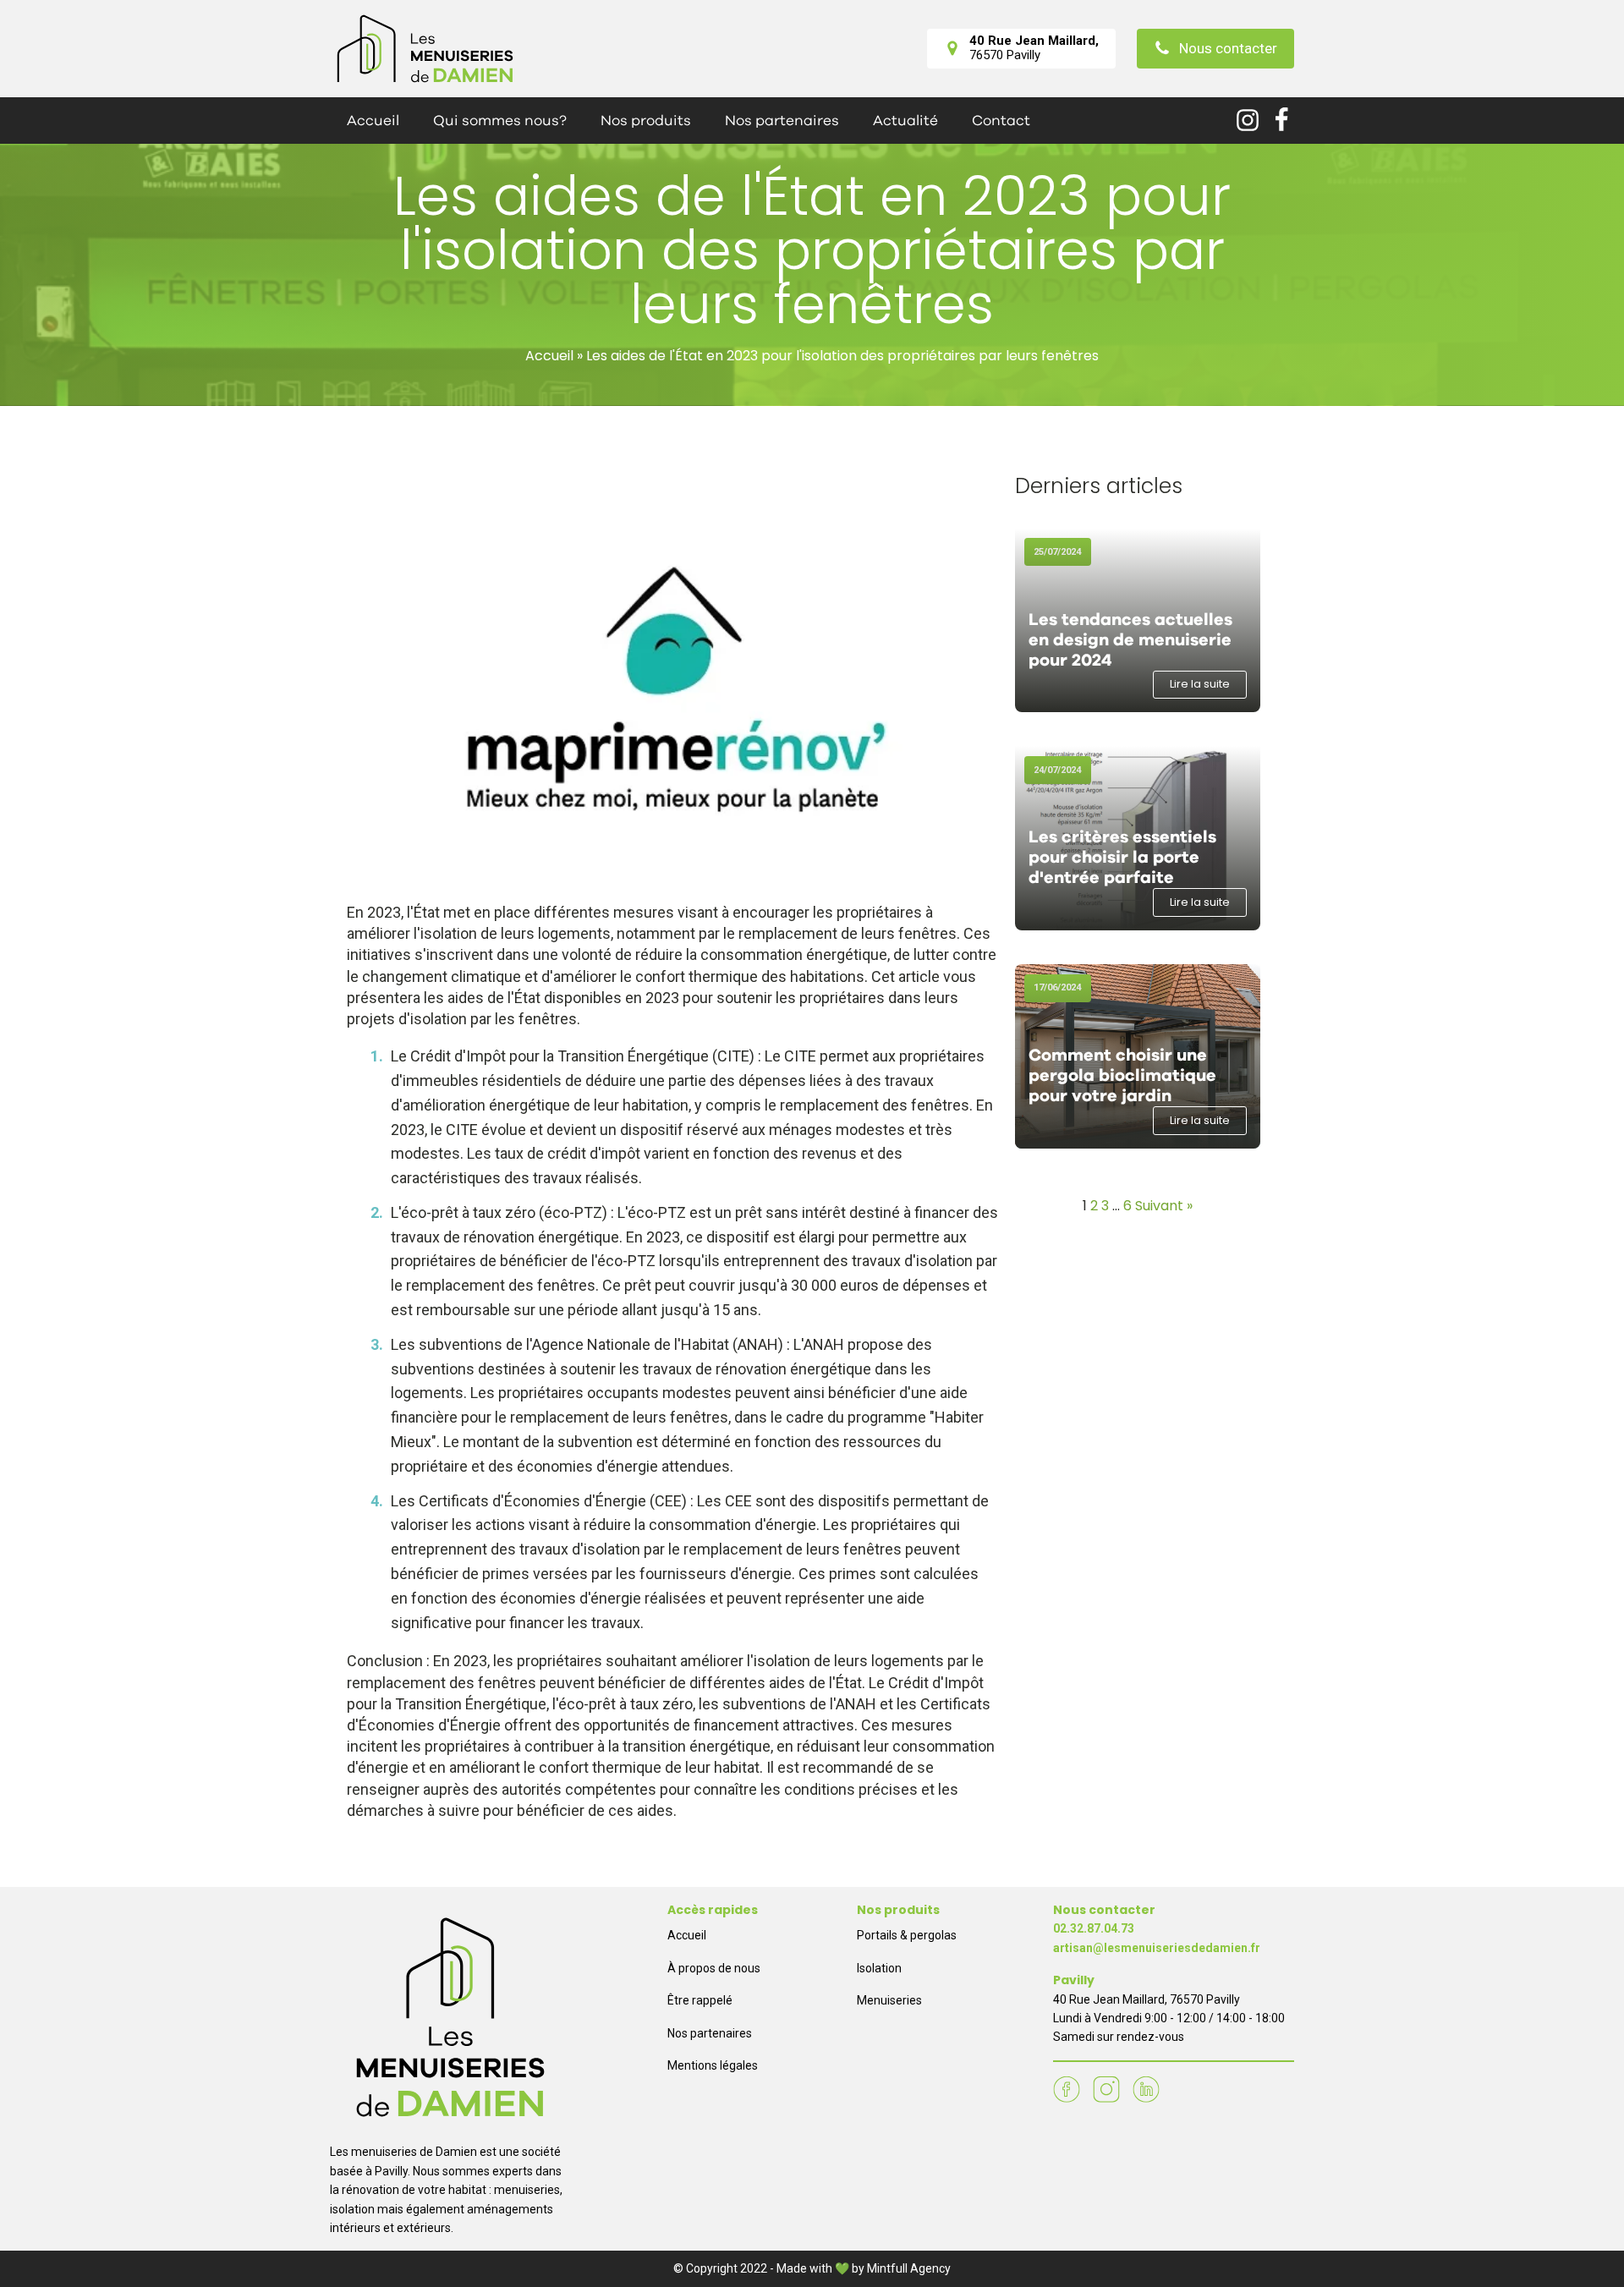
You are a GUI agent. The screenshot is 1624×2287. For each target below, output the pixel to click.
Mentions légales (713, 2065)
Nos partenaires (782, 121)
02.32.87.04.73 (1094, 1928)
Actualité (905, 121)
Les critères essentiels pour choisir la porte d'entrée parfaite (1122, 858)
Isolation (879, 1968)
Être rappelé (700, 2000)
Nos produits (646, 121)
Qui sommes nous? (500, 121)
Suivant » (1164, 1206)
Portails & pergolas (907, 1935)
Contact (1001, 121)
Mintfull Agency (909, 2268)
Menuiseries (889, 2000)
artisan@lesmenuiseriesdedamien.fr (1157, 1948)
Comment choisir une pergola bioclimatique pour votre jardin (1122, 1076)
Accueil (373, 121)
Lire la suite (1200, 684)
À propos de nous (714, 1968)
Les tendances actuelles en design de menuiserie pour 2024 (1130, 640)
